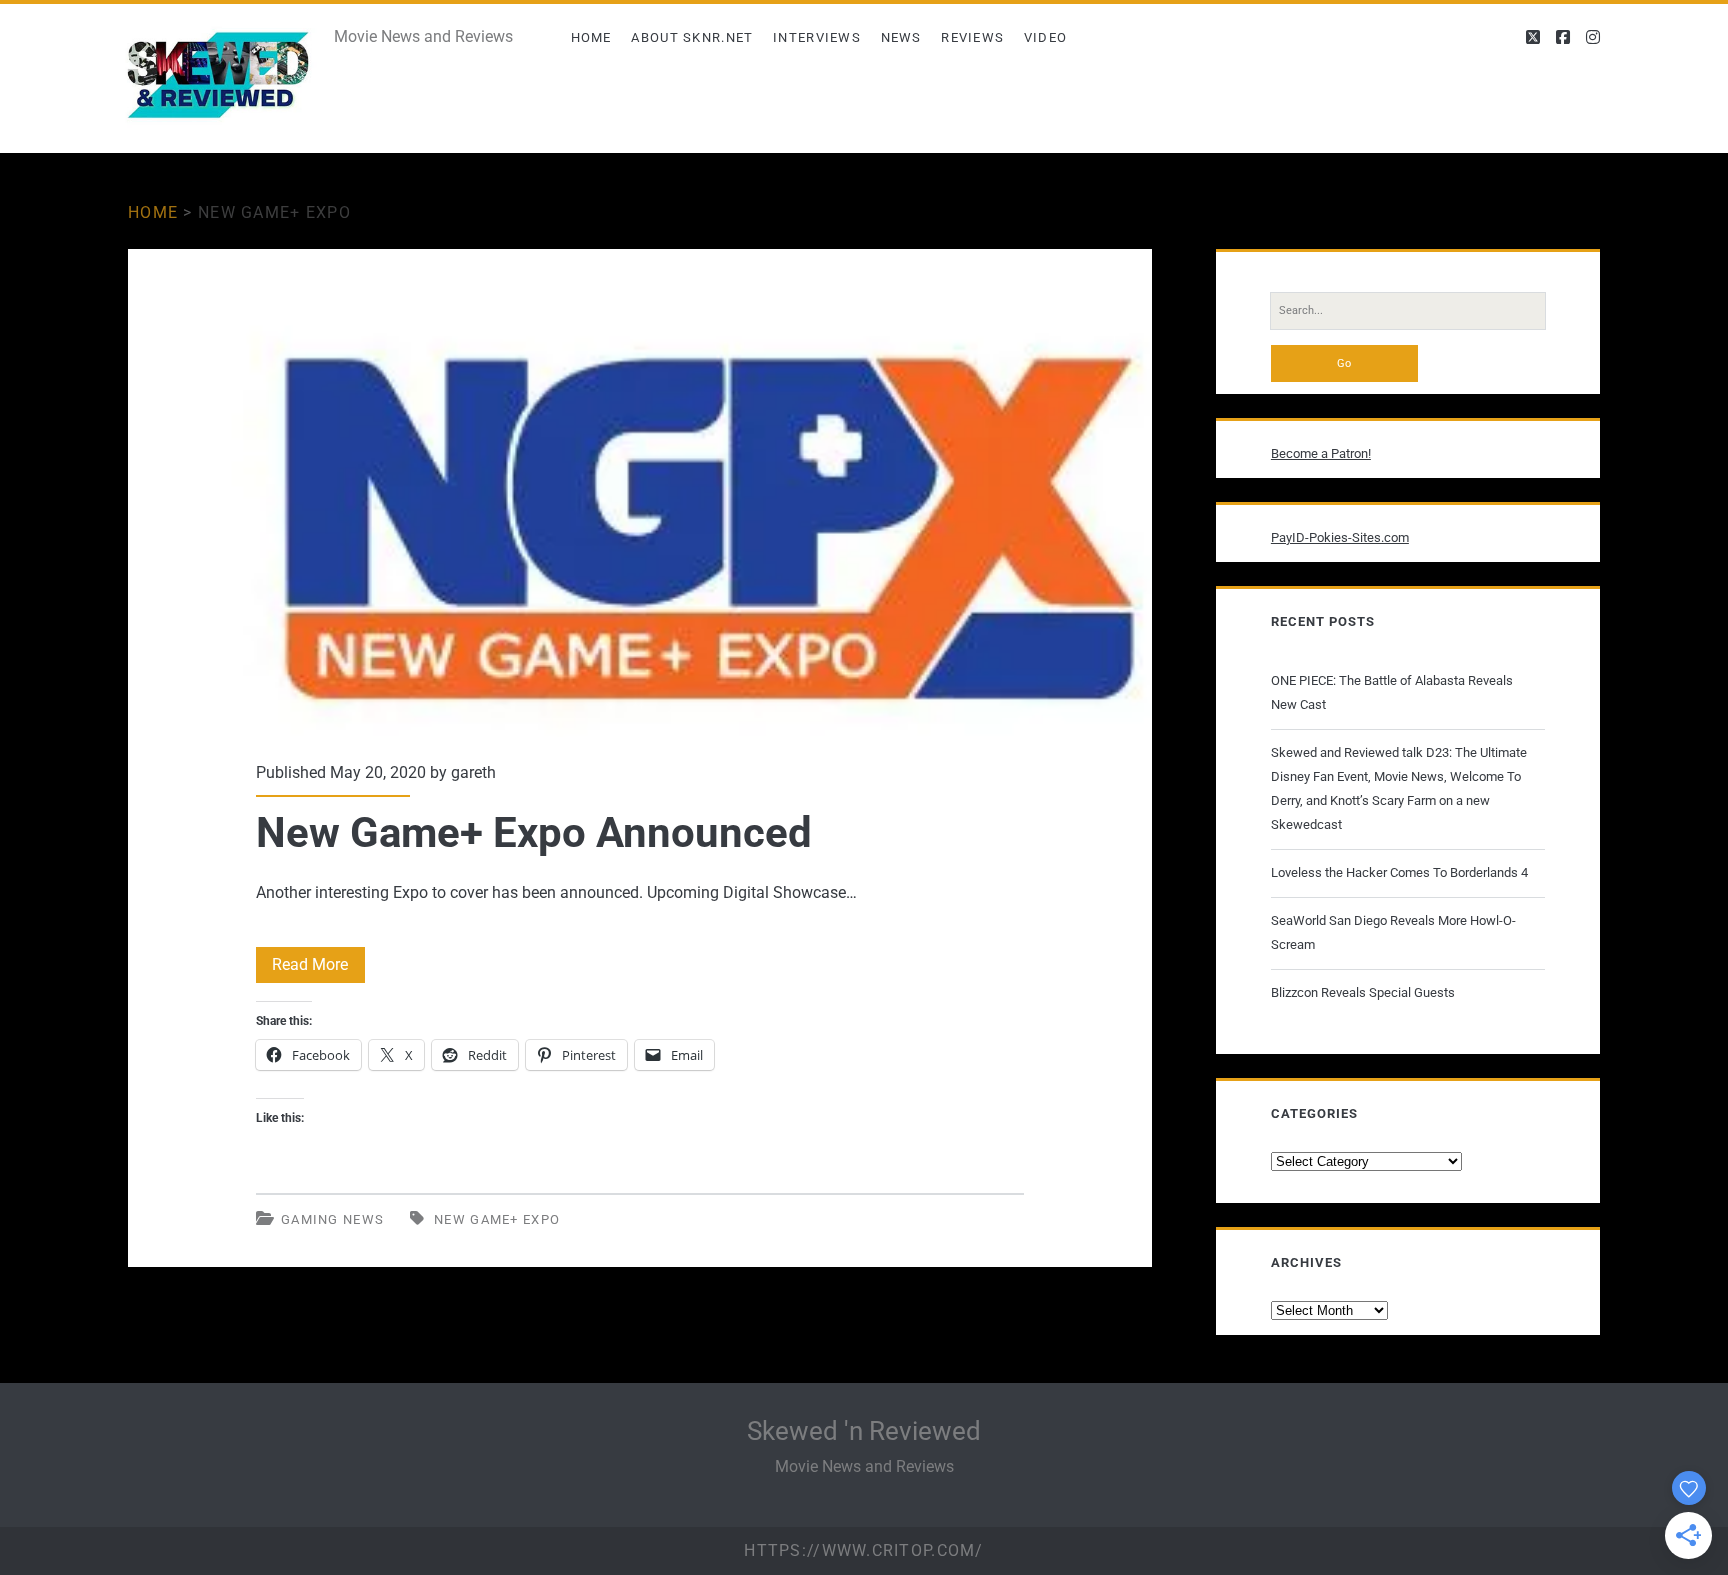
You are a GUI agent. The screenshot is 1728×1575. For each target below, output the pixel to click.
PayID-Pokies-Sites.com (1340, 537)
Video (1046, 37)
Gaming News (332, 1219)
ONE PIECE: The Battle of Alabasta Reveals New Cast (1392, 692)
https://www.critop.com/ (863, 1550)
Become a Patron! (1321, 453)
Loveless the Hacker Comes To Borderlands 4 (1399, 872)
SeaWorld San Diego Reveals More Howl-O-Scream (1393, 932)
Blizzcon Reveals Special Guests (1363, 992)
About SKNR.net (692, 37)
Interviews (817, 37)
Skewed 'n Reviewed (864, 1431)
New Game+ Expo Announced (640, 493)
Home (591, 37)
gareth (473, 772)
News (901, 37)
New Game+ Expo (497, 1219)
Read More (318, 968)
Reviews (972, 37)
